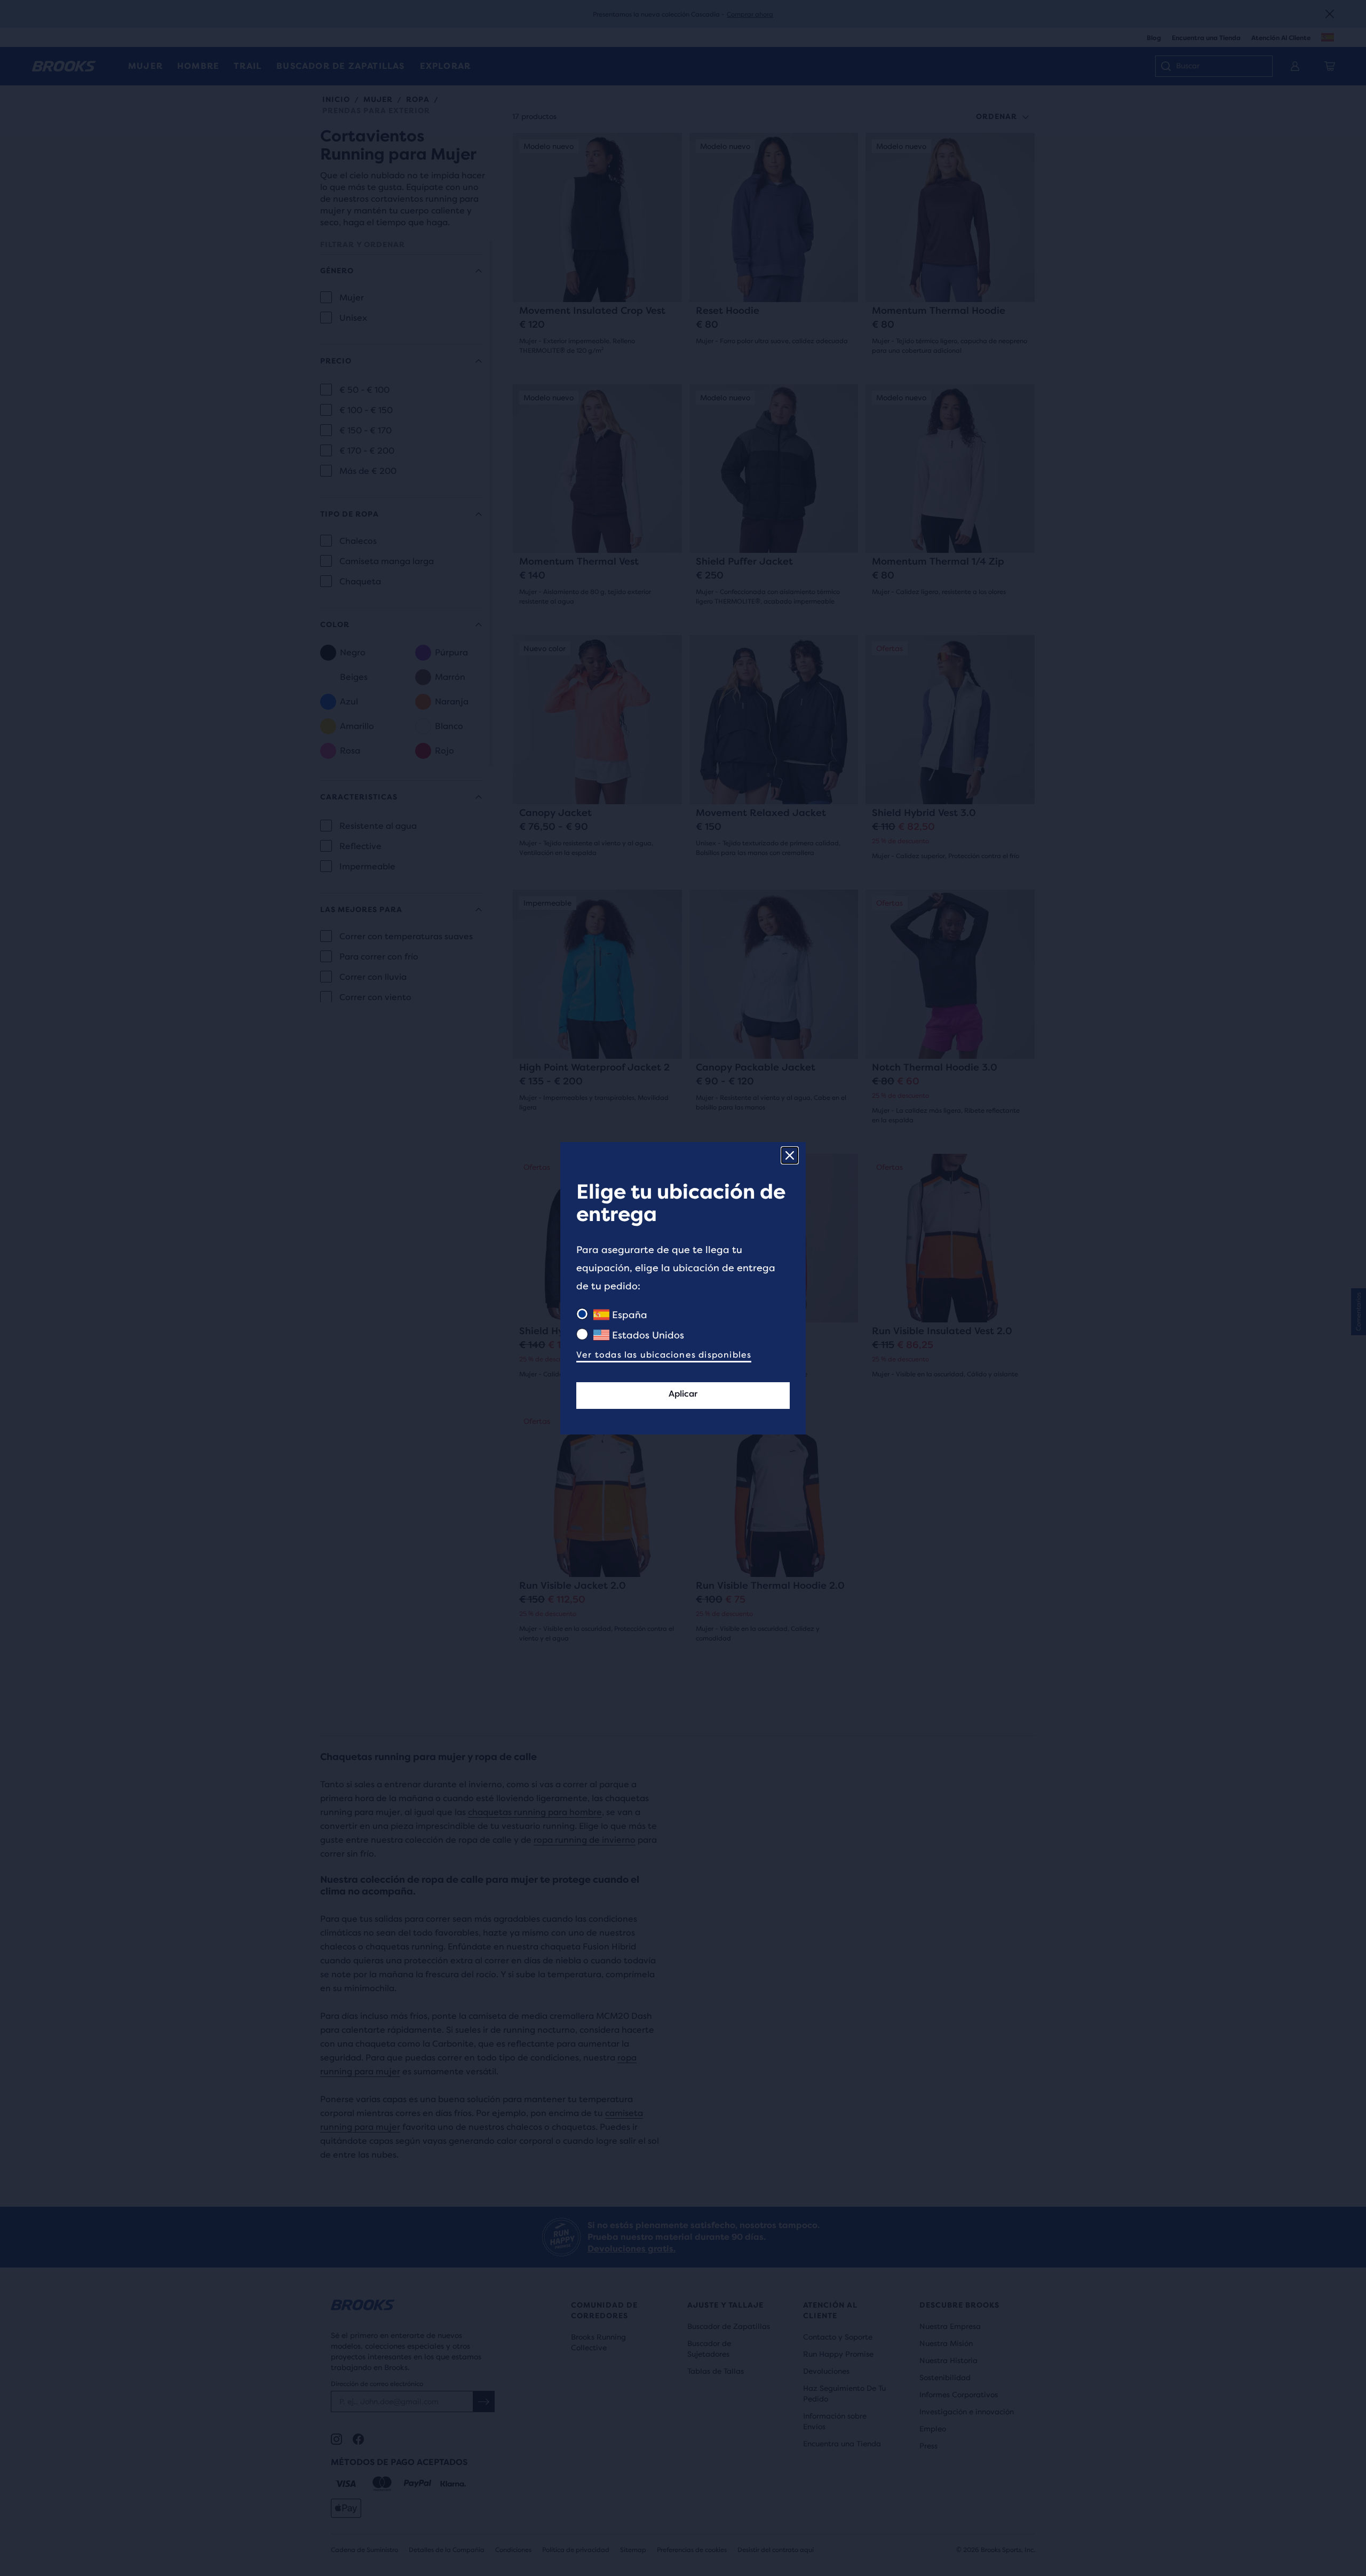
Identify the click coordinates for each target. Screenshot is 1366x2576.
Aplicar (683, 1394)
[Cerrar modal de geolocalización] (790, 1155)
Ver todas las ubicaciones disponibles (664, 1355)
